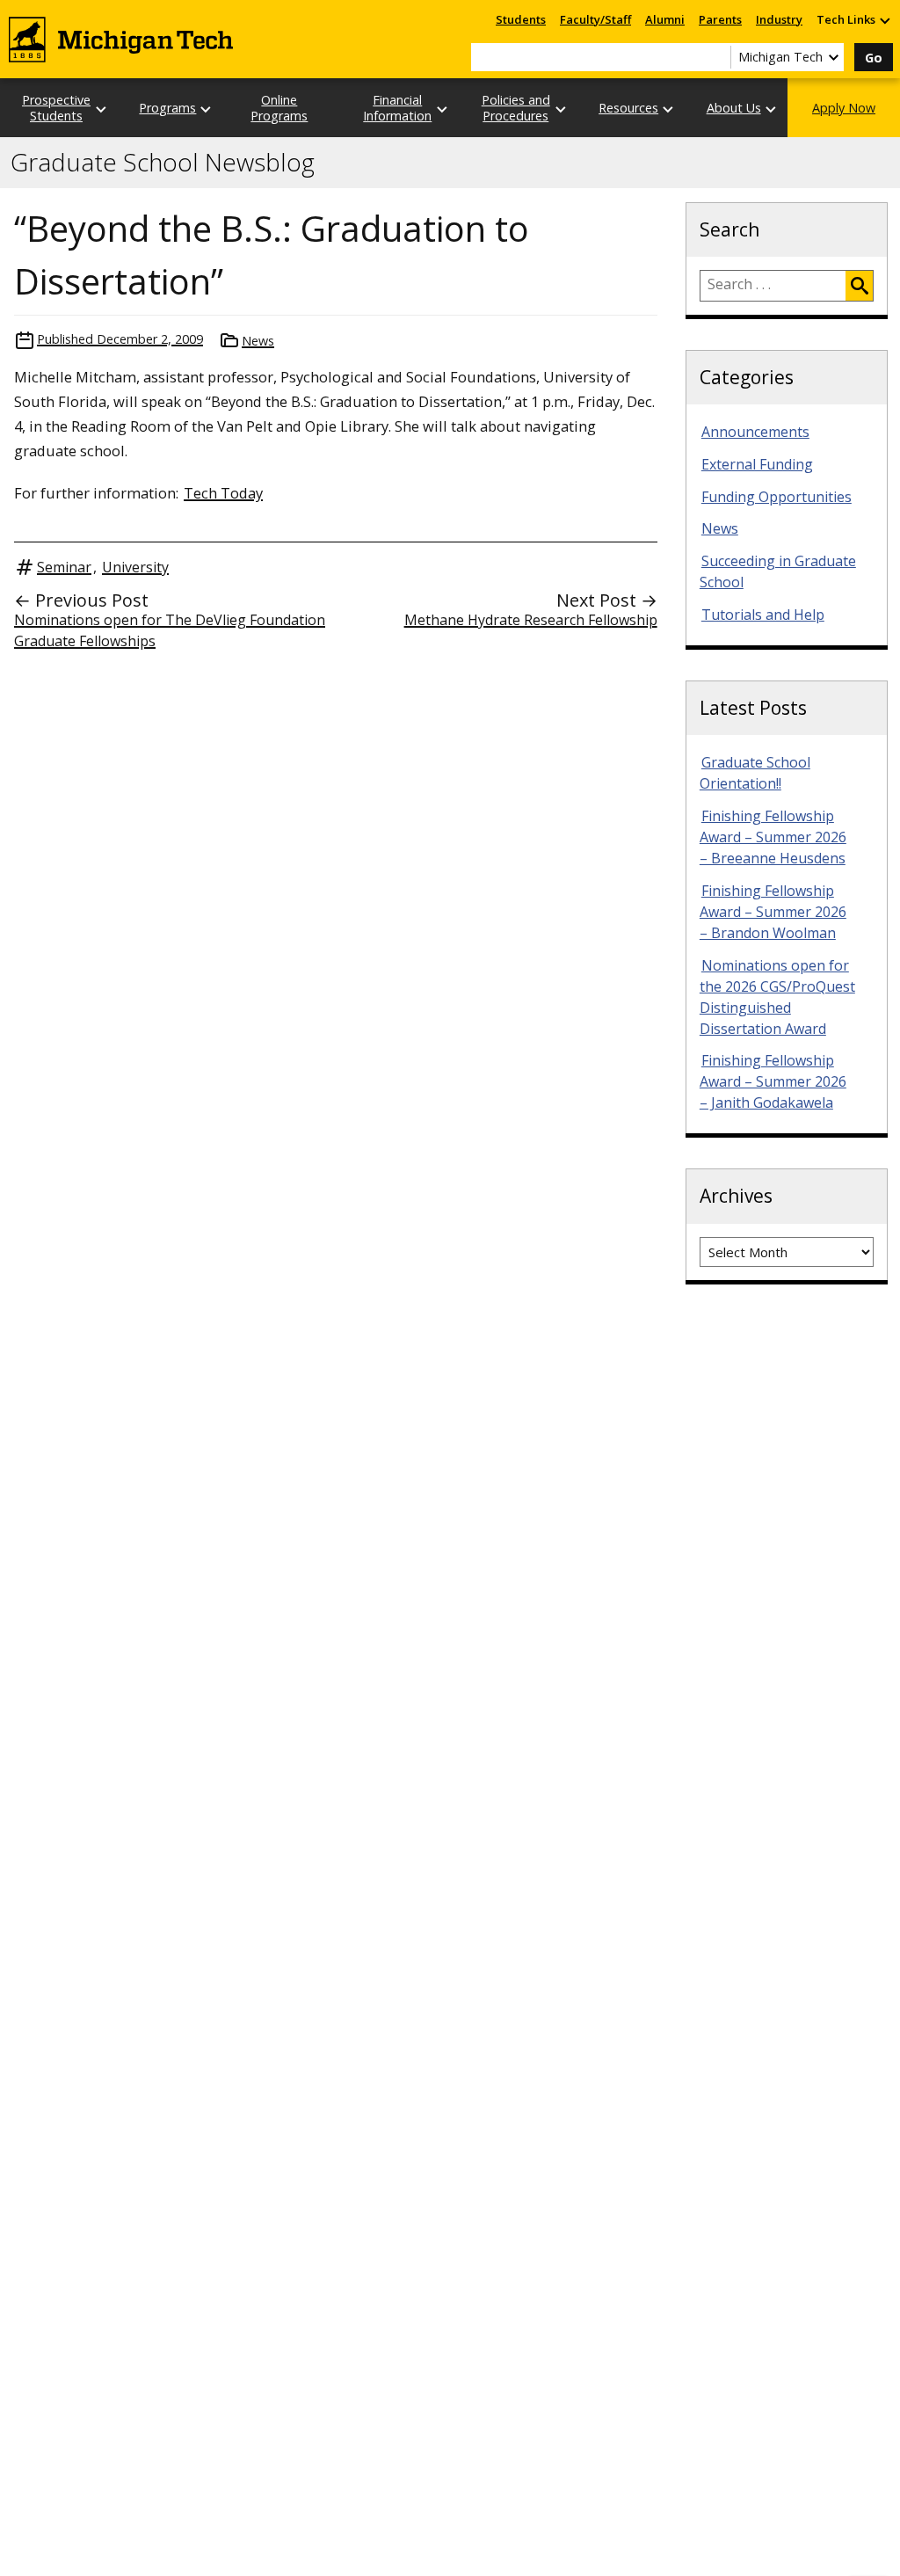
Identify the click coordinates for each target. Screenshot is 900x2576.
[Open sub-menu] (884, 20)
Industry (779, 19)
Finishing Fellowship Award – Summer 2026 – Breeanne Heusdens (773, 837)
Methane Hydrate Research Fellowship (531, 620)
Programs (167, 108)
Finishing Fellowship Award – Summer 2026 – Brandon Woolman (773, 912)
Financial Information (397, 107)
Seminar (64, 567)
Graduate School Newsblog (163, 163)
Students (521, 19)
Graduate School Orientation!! (755, 773)
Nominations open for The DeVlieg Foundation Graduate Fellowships (170, 630)
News (258, 341)
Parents (720, 19)
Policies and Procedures (516, 107)
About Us (734, 108)
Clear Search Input (717, 57)
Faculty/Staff (595, 19)
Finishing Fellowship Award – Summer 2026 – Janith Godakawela (773, 1081)
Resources (628, 108)
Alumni (665, 19)
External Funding (757, 464)
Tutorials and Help (763, 615)
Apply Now (844, 108)
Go (874, 58)
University (135, 567)
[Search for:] (773, 286)
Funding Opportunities (777, 497)
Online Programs (279, 107)
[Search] (859, 286)
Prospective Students (56, 107)
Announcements (755, 432)
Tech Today (223, 493)
